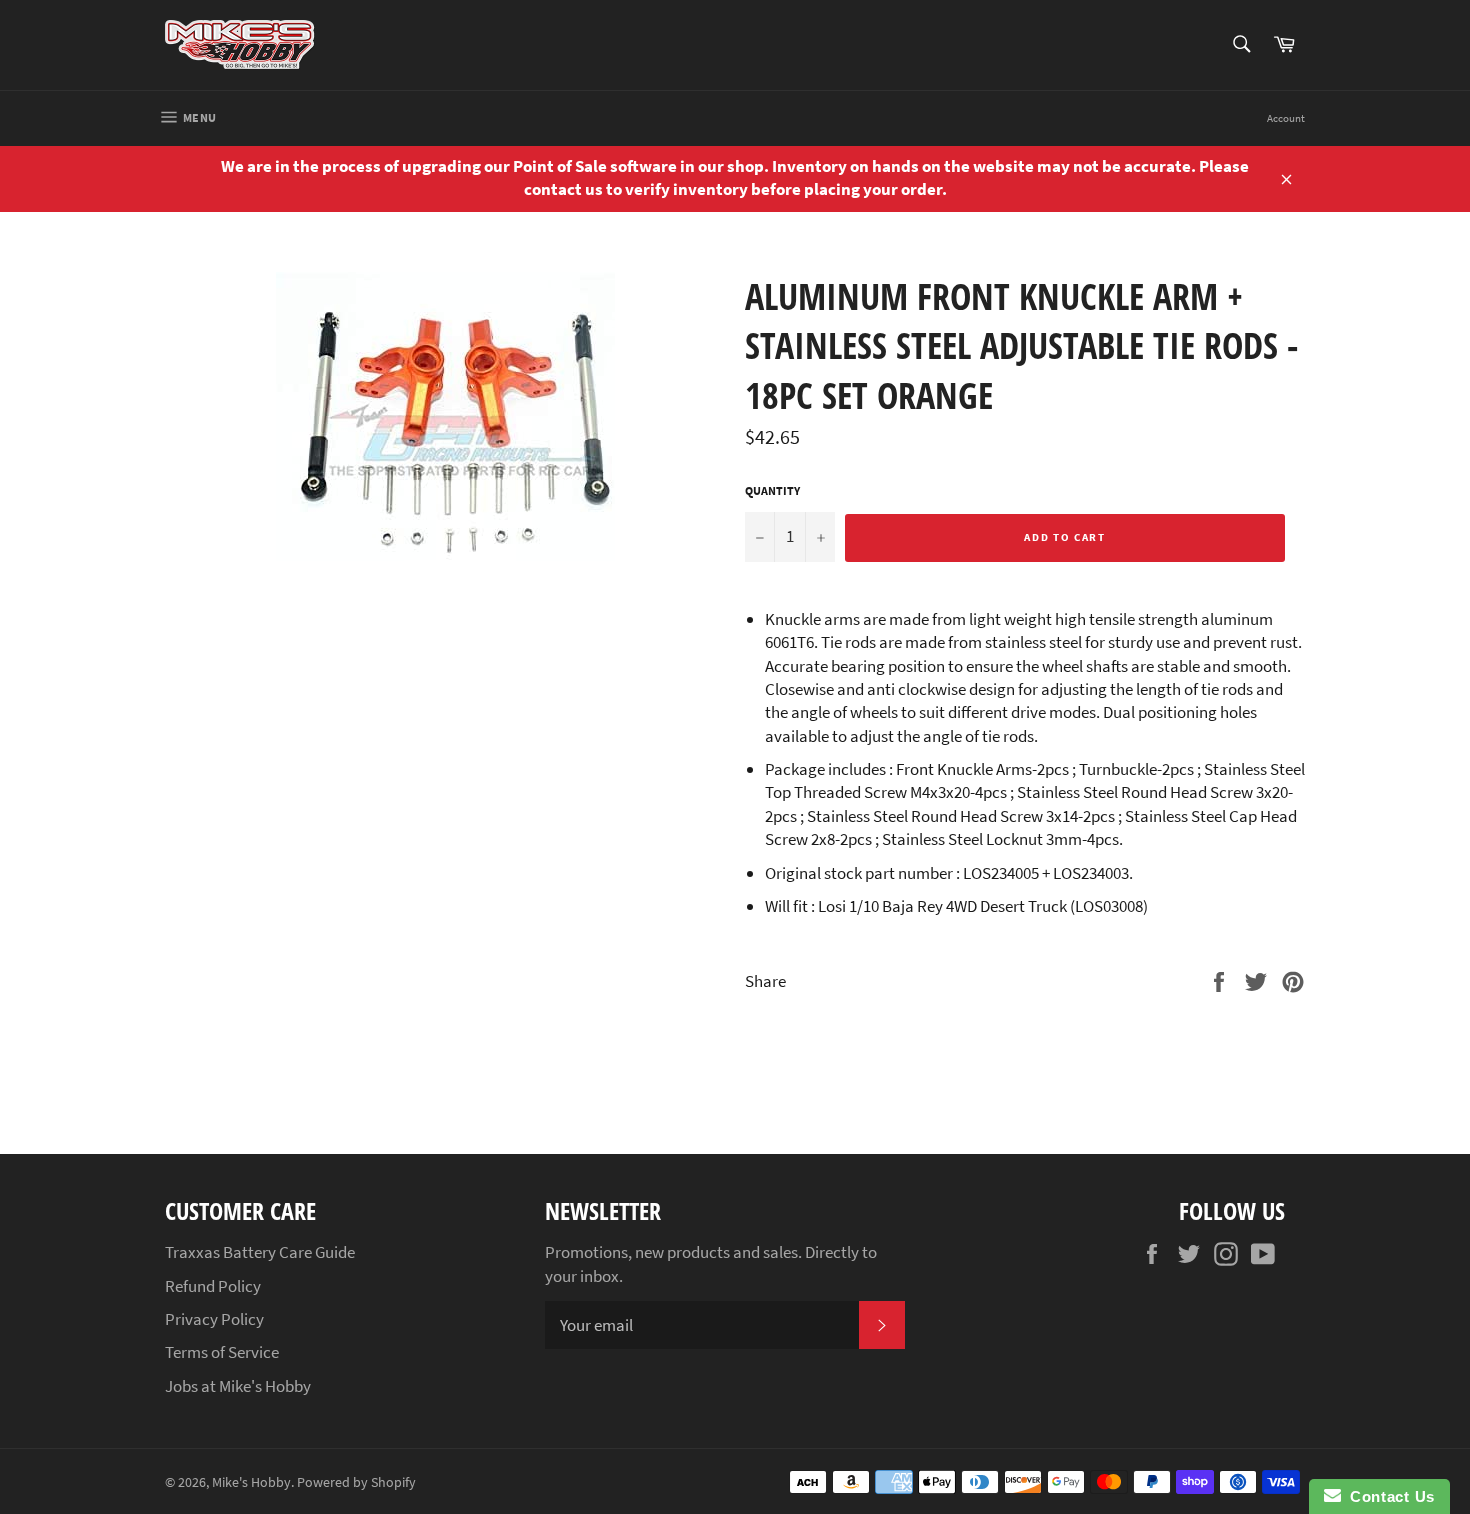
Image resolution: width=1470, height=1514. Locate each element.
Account (1286, 118)
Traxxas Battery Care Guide (260, 1252)
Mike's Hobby (251, 1482)
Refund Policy (213, 1286)
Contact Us (1388, 1496)
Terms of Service (222, 1352)
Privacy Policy (214, 1319)
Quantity (772, 490)
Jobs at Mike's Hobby (238, 1386)
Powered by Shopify (356, 1482)
